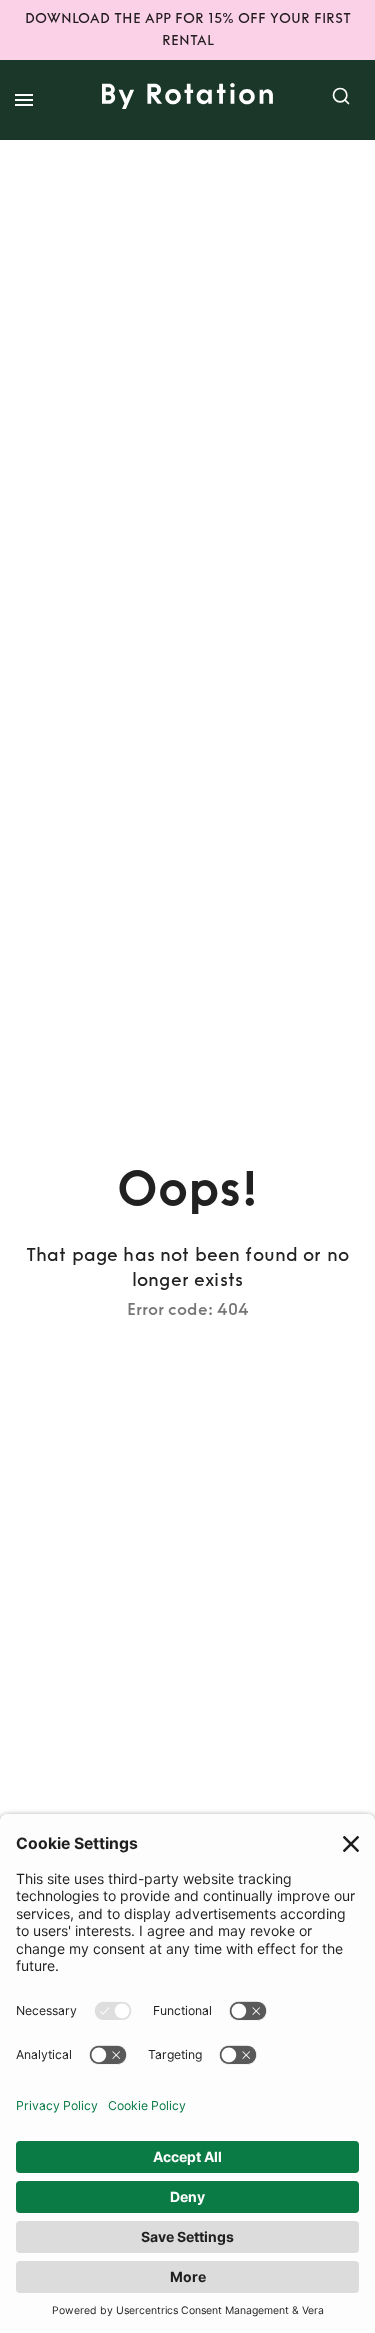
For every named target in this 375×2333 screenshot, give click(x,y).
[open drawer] (24, 100)
